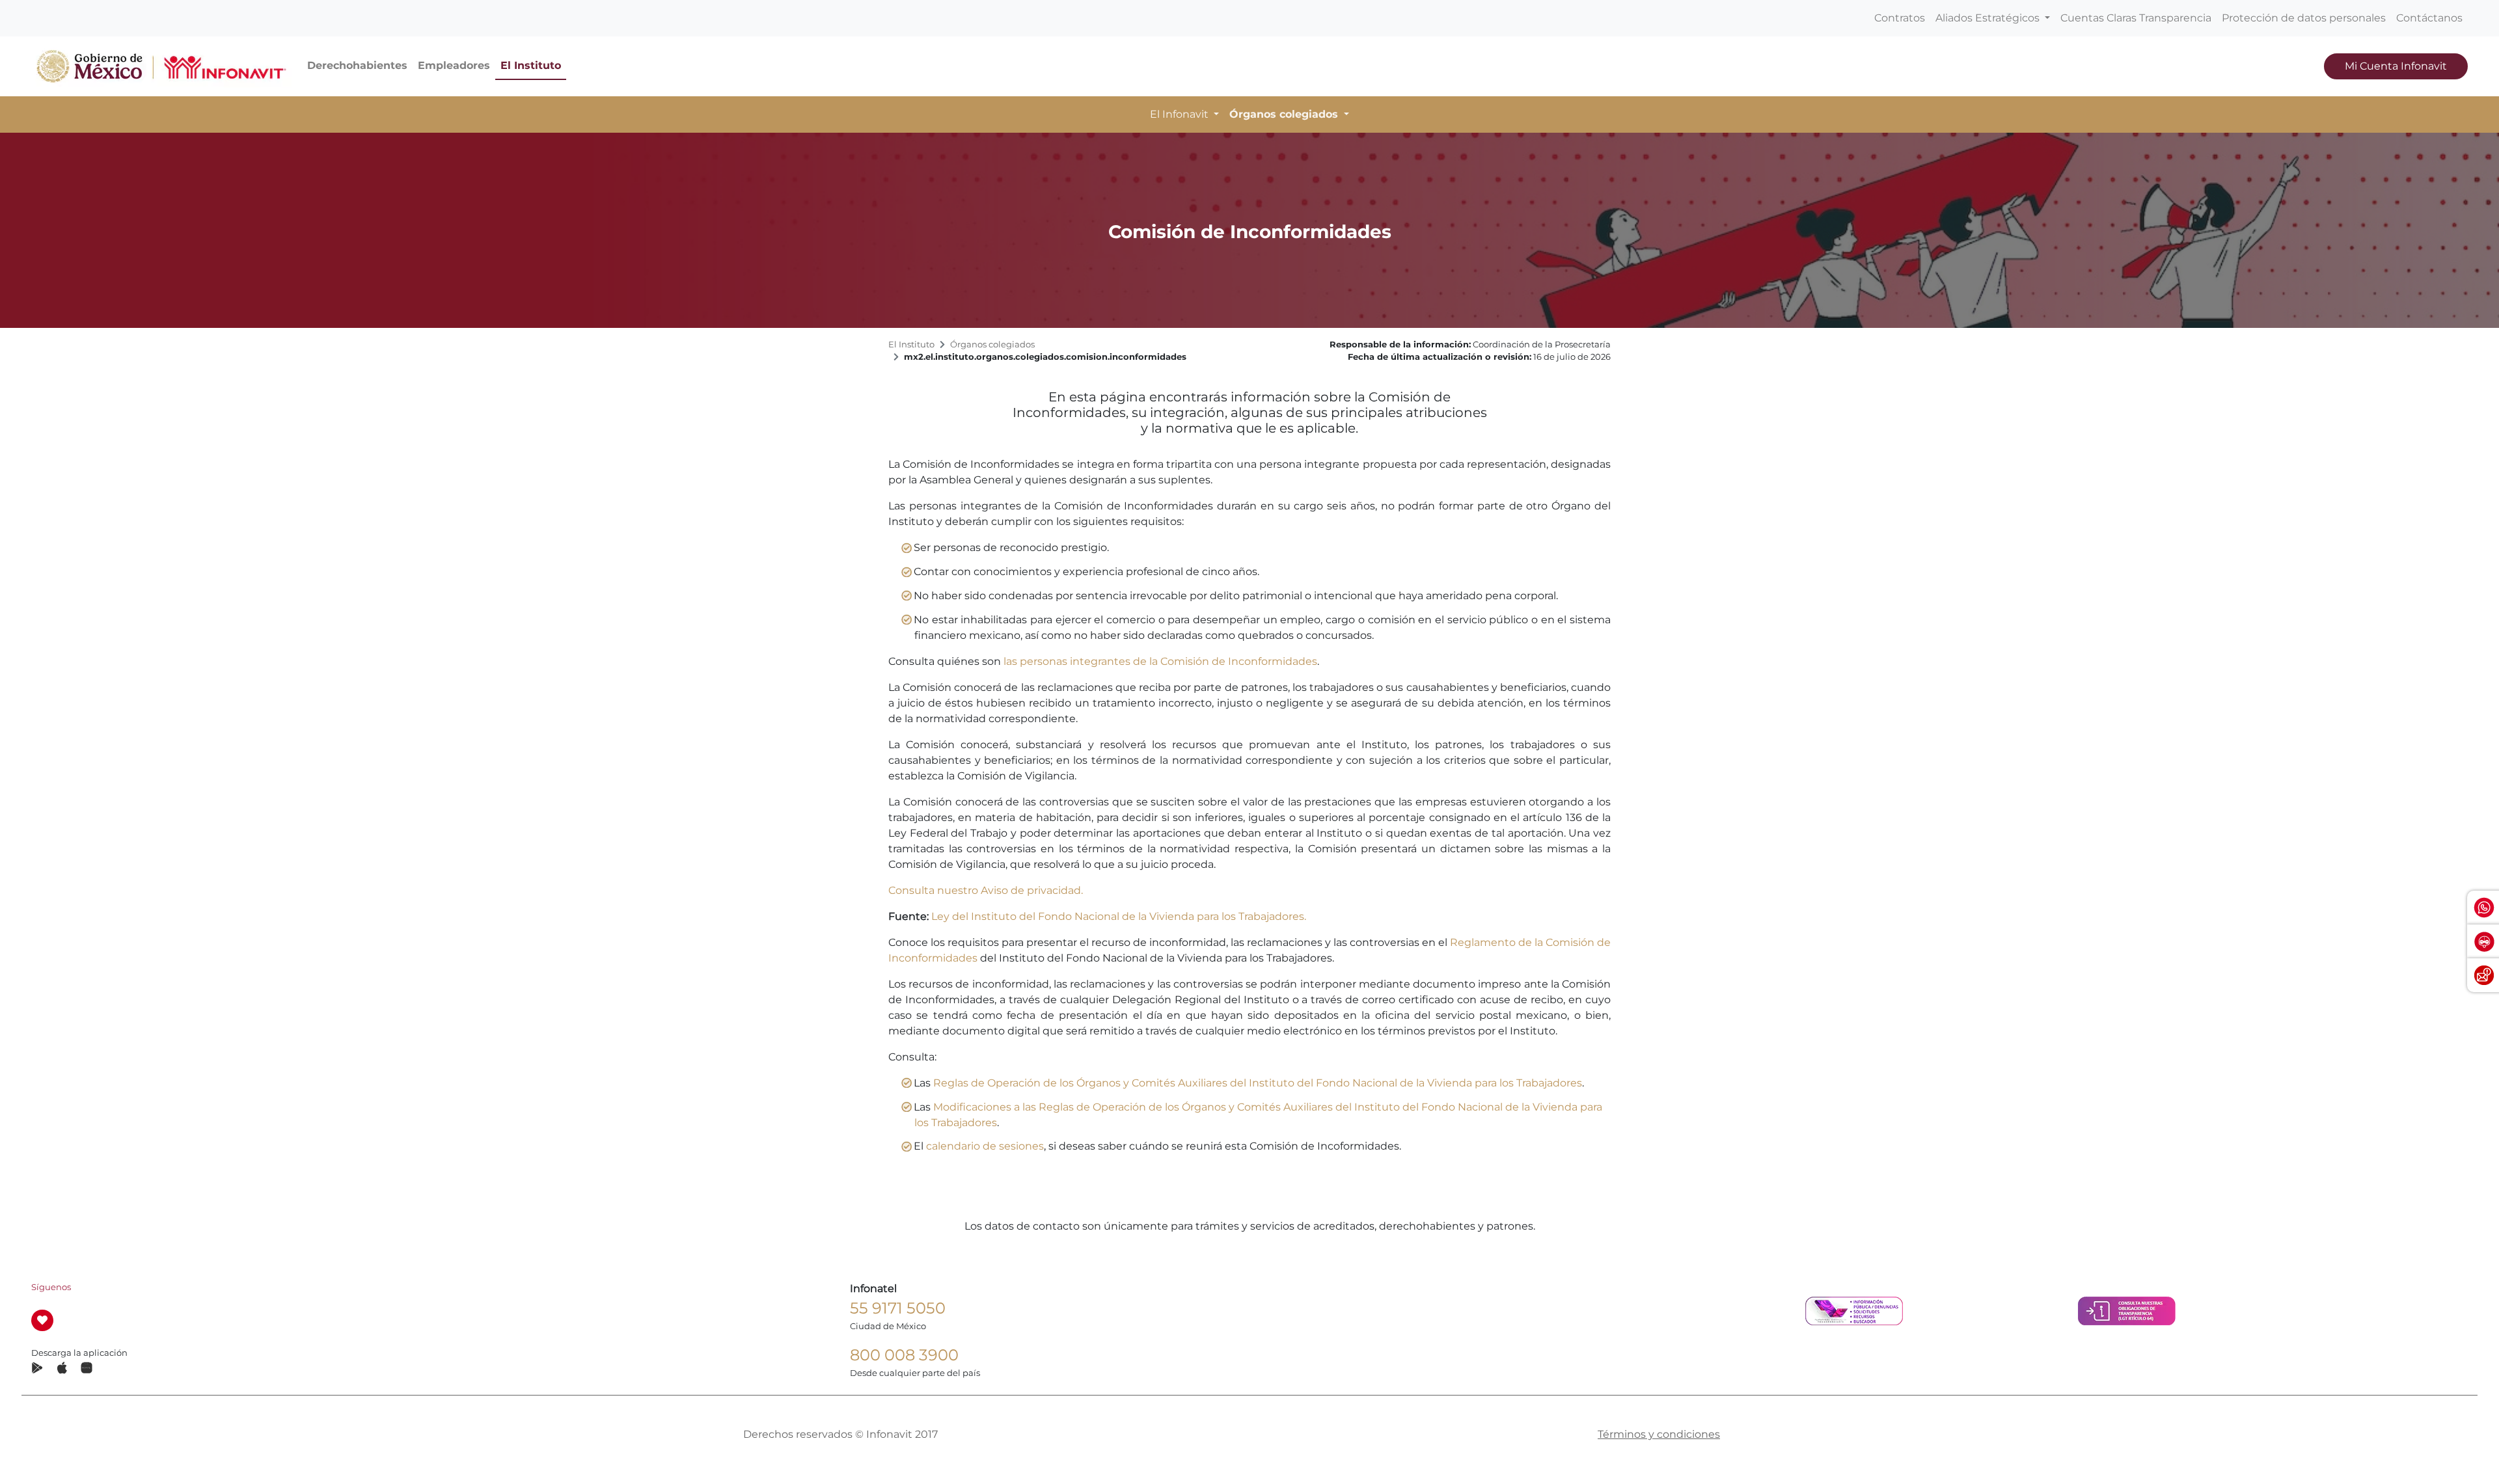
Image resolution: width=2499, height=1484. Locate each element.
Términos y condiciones (1659, 1434)
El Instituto (531, 65)
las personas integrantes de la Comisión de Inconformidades (1160, 661)
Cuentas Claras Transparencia (2136, 18)
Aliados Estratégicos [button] (1989, 18)
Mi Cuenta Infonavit (2396, 66)
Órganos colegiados (992, 344)
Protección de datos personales (2304, 18)
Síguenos (51, 1287)
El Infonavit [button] (1181, 114)
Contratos (1900, 18)
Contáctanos (2429, 18)
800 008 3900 (904, 1355)
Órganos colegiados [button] (1285, 114)
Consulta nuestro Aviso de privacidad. (986, 890)
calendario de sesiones (985, 1146)
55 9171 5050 (898, 1308)
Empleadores (454, 65)
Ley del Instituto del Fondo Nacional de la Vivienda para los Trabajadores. (1119, 916)
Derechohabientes (357, 65)
